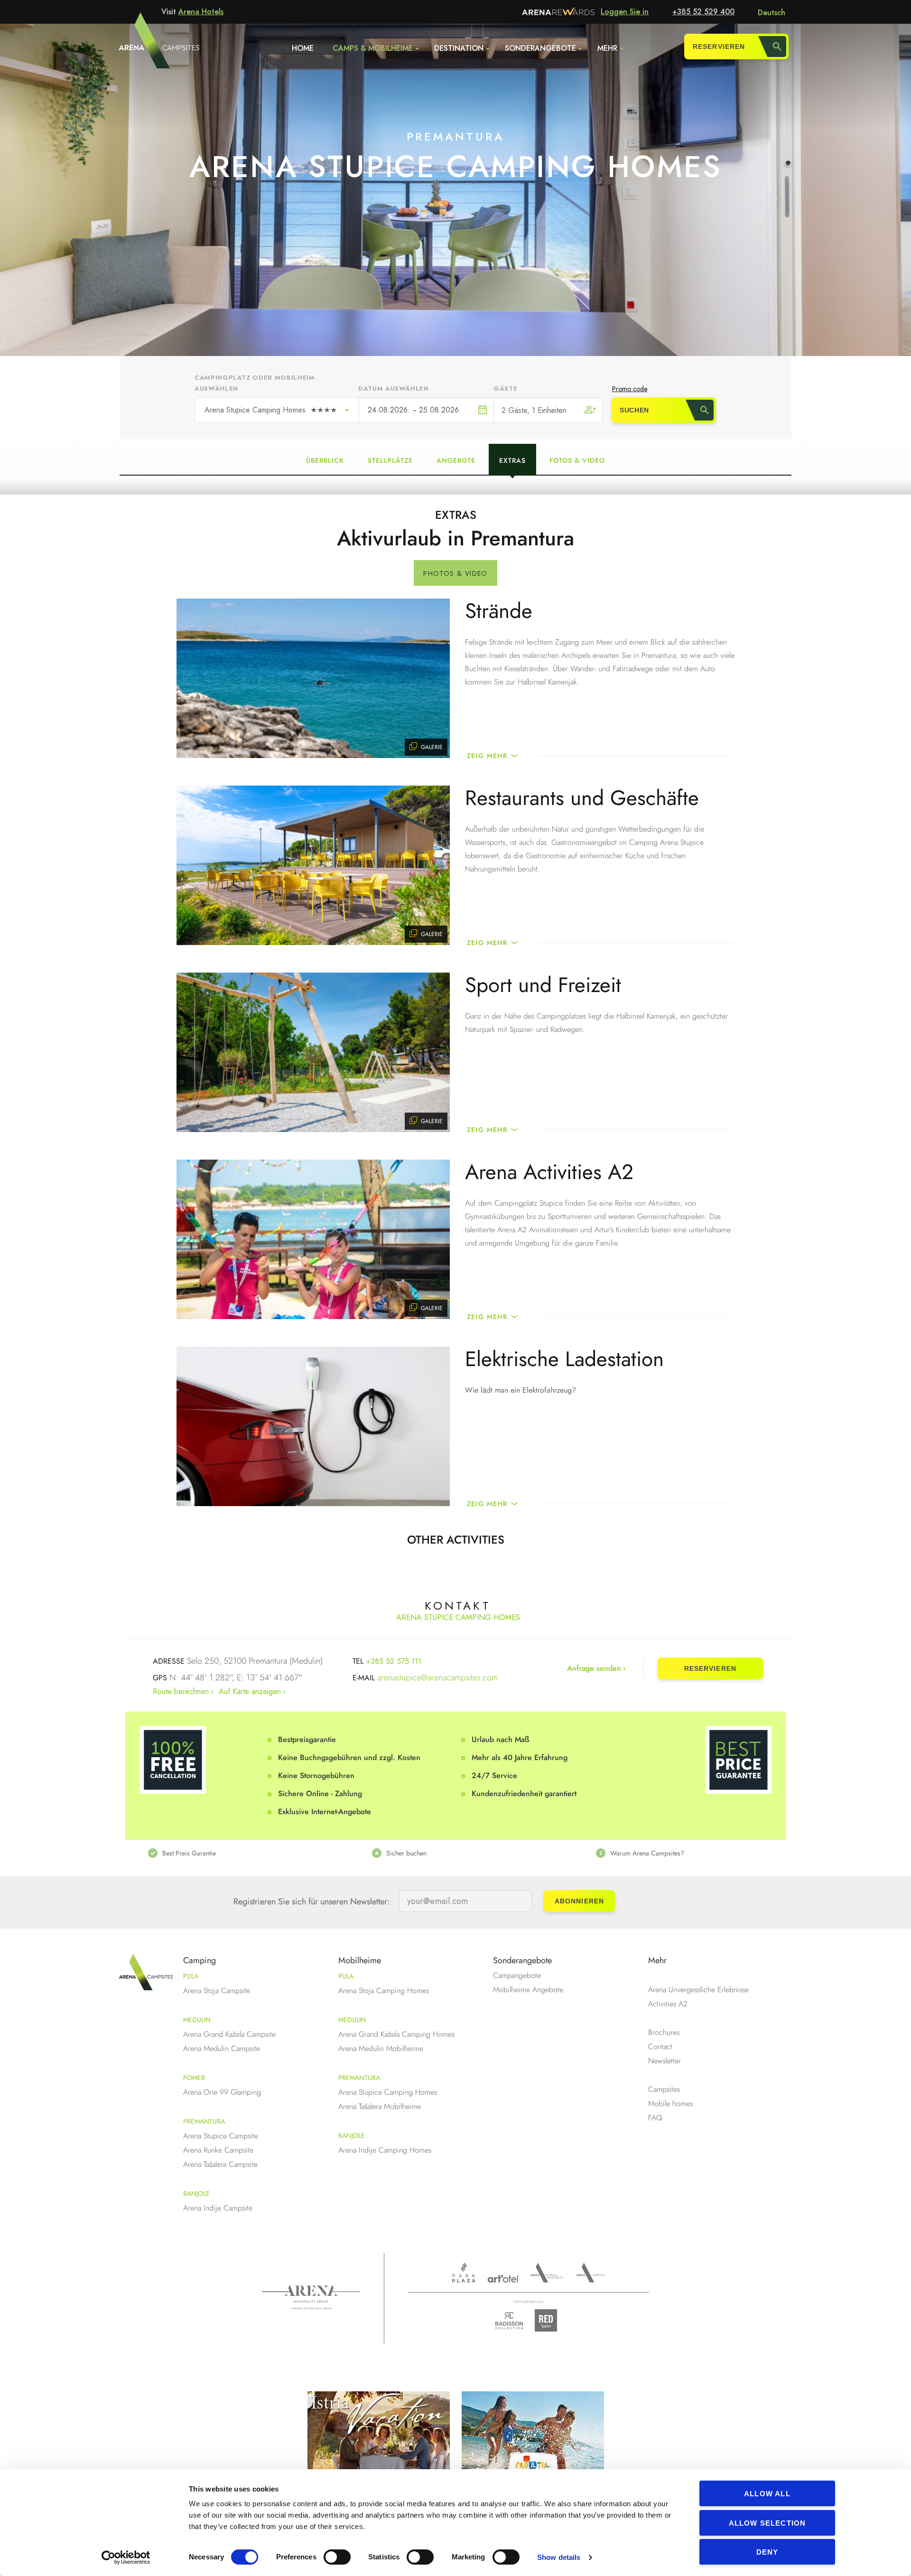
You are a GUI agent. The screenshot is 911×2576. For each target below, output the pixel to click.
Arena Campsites (590, 2273)
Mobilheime (360, 1960)
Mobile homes (670, 2103)
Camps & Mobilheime (373, 48)
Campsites (664, 2089)
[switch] (337, 2557)
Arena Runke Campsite (218, 2150)
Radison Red (548, 2320)
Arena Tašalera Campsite (220, 2164)
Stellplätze (390, 460)
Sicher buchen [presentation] (406, 1853)
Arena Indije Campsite (218, 2208)
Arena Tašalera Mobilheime (380, 2106)
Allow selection (767, 2523)
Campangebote (517, 1975)
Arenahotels (547, 2273)
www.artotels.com (503, 2279)
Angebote (456, 460)
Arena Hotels (201, 12)
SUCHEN (634, 410)
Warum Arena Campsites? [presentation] (647, 1853)
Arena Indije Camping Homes (385, 2150)
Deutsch (772, 13)
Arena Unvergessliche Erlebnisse (698, 1990)
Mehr (607, 48)
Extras (512, 460)
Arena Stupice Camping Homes (271, 410)
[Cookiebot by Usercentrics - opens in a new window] (126, 2557)
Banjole (196, 2193)
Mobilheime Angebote (528, 1990)
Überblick (325, 460)
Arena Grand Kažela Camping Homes (396, 2034)
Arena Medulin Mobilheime (381, 2048)
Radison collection (509, 2323)
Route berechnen (181, 1691)
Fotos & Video (577, 460)
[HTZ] (533, 2452)
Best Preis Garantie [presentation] (189, 1853)
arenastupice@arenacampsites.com (437, 1677)
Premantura (204, 2121)
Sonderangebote (540, 48)
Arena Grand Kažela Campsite (229, 2034)
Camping (200, 1960)
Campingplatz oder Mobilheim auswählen (255, 383)
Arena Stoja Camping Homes (384, 1991)
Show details (559, 2557)
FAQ (655, 2118)
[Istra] (379, 2452)
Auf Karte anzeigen (250, 1691)
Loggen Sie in (625, 12)
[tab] (232, 1853)
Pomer (194, 2078)
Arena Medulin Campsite (222, 2048)
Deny (767, 2552)
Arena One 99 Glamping (222, 2092)
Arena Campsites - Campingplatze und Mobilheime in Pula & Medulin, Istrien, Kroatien (142, 46)
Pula (191, 1976)
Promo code (630, 389)
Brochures (664, 2032)
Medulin (197, 2020)
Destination (459, 48)
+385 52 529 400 (703, 12)
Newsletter (665, 2061)
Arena (311, 2297)
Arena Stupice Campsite (221, 2136)
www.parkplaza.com (464, 2273)
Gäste (505, 389)
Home (303, 48)
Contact (660, 2047)
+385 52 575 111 (394, 1661)
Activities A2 (668, 2004)
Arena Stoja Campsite (217, 1991)
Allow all (767, 2494)
